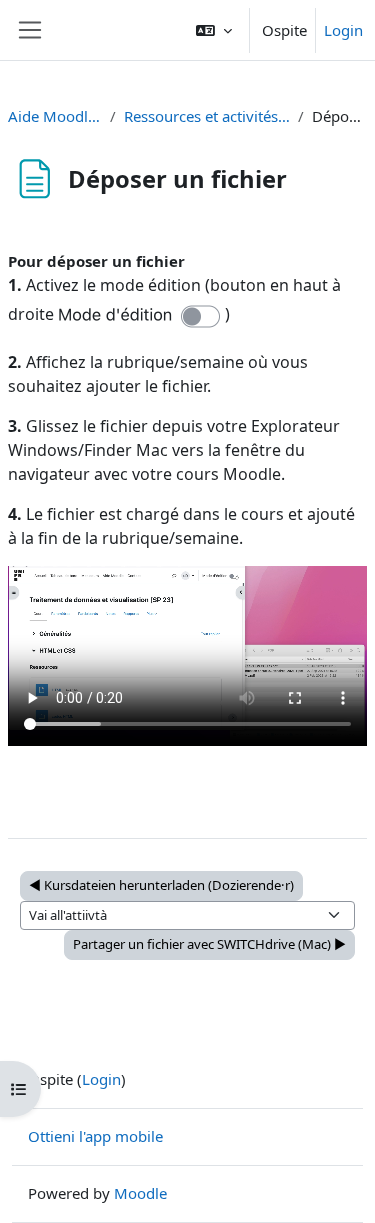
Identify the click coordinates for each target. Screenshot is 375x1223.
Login (343, 30)
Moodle (140, 1193)
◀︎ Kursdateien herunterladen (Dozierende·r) (161, 885)
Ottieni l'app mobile (95, 1136)
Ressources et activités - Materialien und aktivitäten (207, 116)
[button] (214, 30)
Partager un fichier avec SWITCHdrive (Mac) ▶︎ (209, 944)
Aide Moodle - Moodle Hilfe (55, 116)
